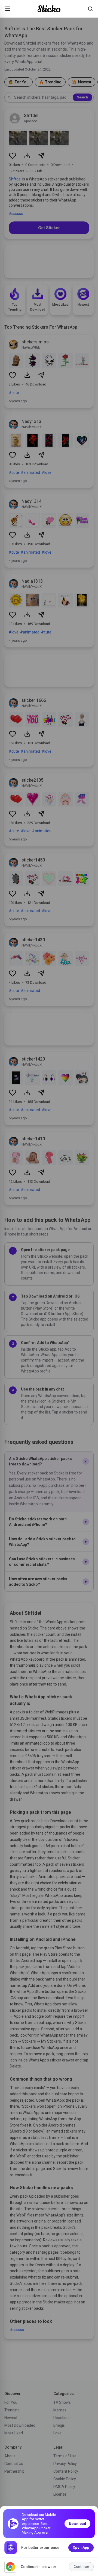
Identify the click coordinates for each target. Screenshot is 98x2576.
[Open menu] (8, 9)
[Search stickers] (90, 9)
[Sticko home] (49, 9)
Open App (81, 2547)
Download (77, 2524)
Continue (81, 2567)
